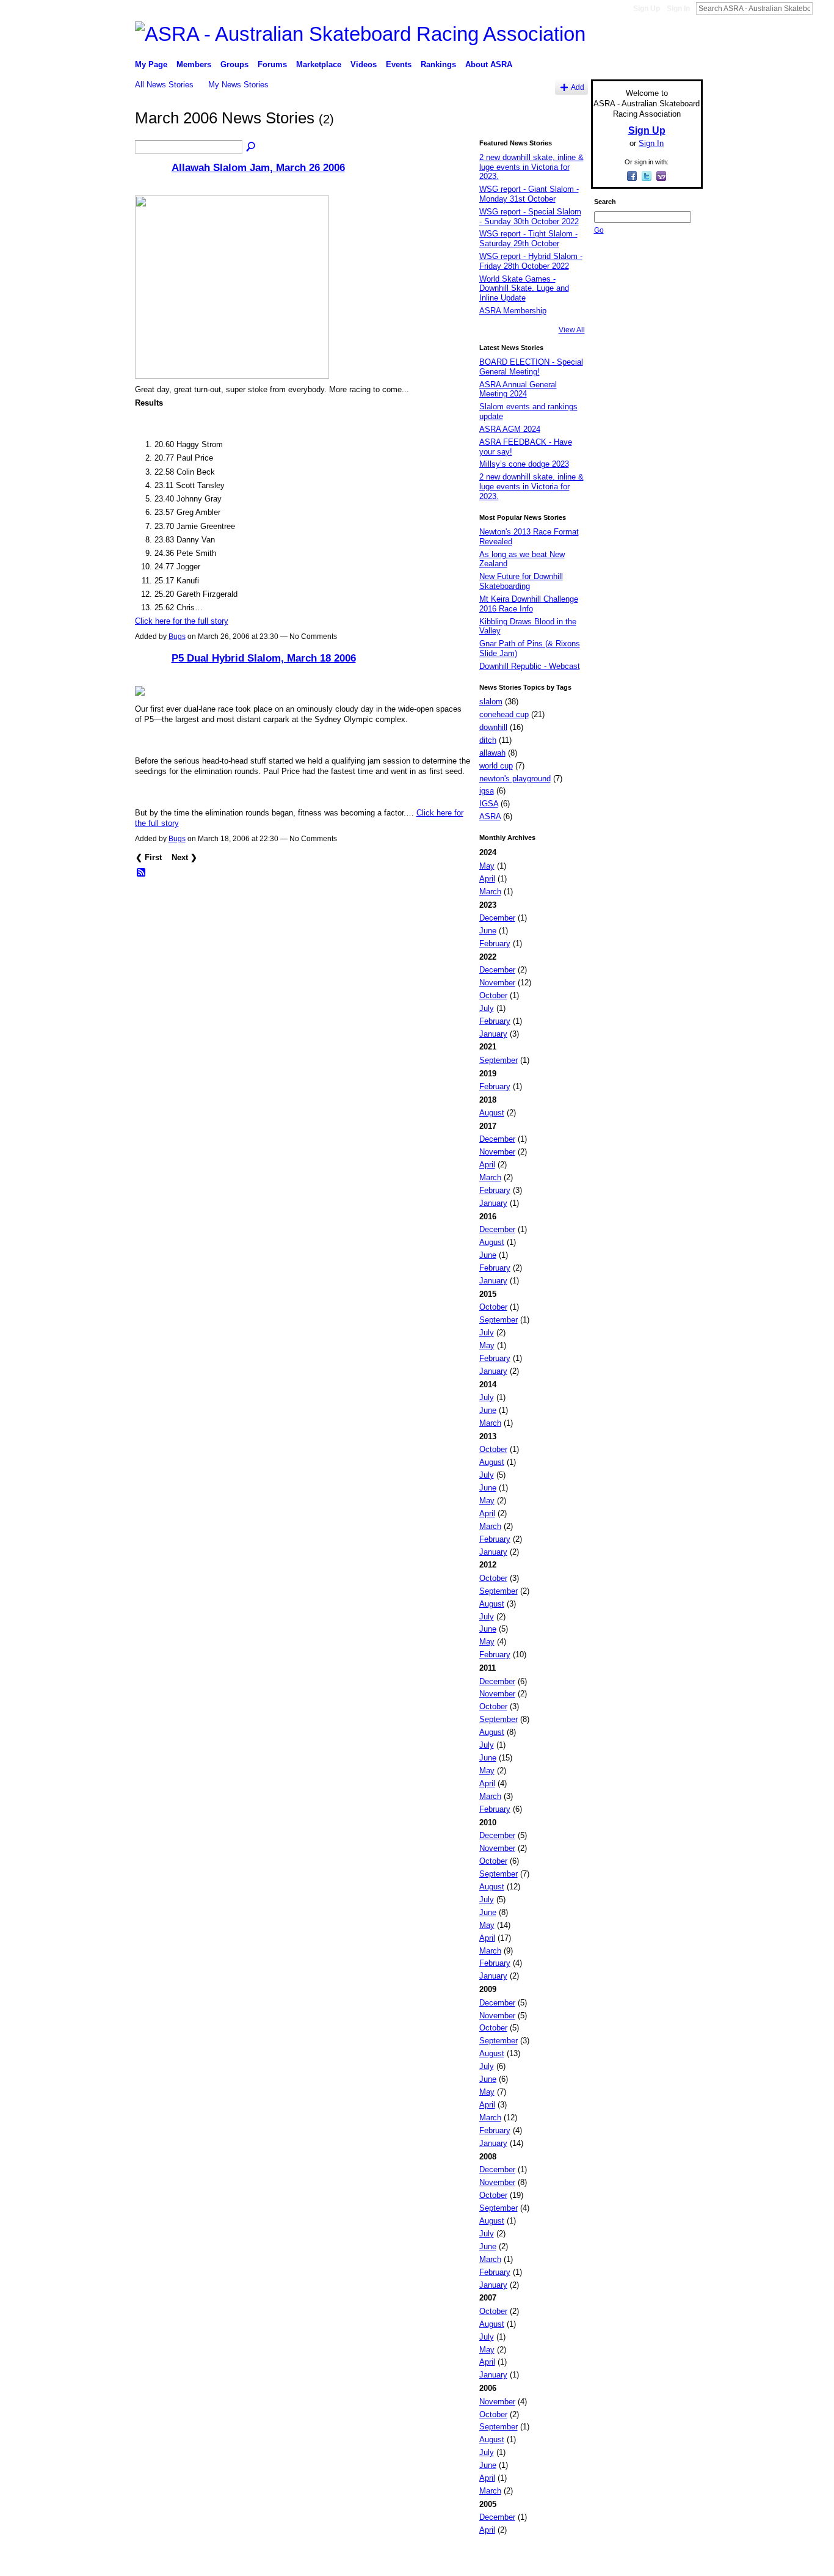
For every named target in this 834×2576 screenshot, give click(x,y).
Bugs (177, 637)
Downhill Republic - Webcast (530, 666)
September (499, 1060)
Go (599, 230)
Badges (564, 2562)
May (487, 866)
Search (822, 8)
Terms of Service (675, 2562)
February (495, 943)
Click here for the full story (182, 621)
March (490, 892)
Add (578, 87)
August (492, 1113)
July (487, 1008)
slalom (491, 702)
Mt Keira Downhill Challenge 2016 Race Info (529, 604)
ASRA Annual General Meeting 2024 (518, 389)
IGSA (489, 804)
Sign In (678, 9)
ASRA (490, 816)
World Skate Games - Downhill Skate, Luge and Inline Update (524, 288)
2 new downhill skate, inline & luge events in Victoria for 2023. (531, 167)
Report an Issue (612, 2562)
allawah (492, 753)
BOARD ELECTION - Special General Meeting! (531, 367)
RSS (142, 873)
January (493, 1034)
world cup (496, 766)
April (487, 879)
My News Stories (238, 85)
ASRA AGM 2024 (510, 429)
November (497, 983)
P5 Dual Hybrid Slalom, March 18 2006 (264, 658)
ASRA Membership (513, 311)
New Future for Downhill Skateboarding (521, 581)
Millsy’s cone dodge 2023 (524, 464)
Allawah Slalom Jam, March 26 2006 (258, 167)
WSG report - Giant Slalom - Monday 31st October (529, 194)
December (497, 918)
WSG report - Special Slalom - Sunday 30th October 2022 (530, 217)
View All (572, 330)
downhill (493, 727)
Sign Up (647, 9)
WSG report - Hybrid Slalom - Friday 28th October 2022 (531, 261)
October (493, 995)
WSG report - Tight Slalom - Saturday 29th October (528, 239)
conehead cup (504, 714)
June (488, 931)
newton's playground (515, 779)
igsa (487, 791)
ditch (488, 740)
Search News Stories (252, 147)
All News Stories (164, 85)
